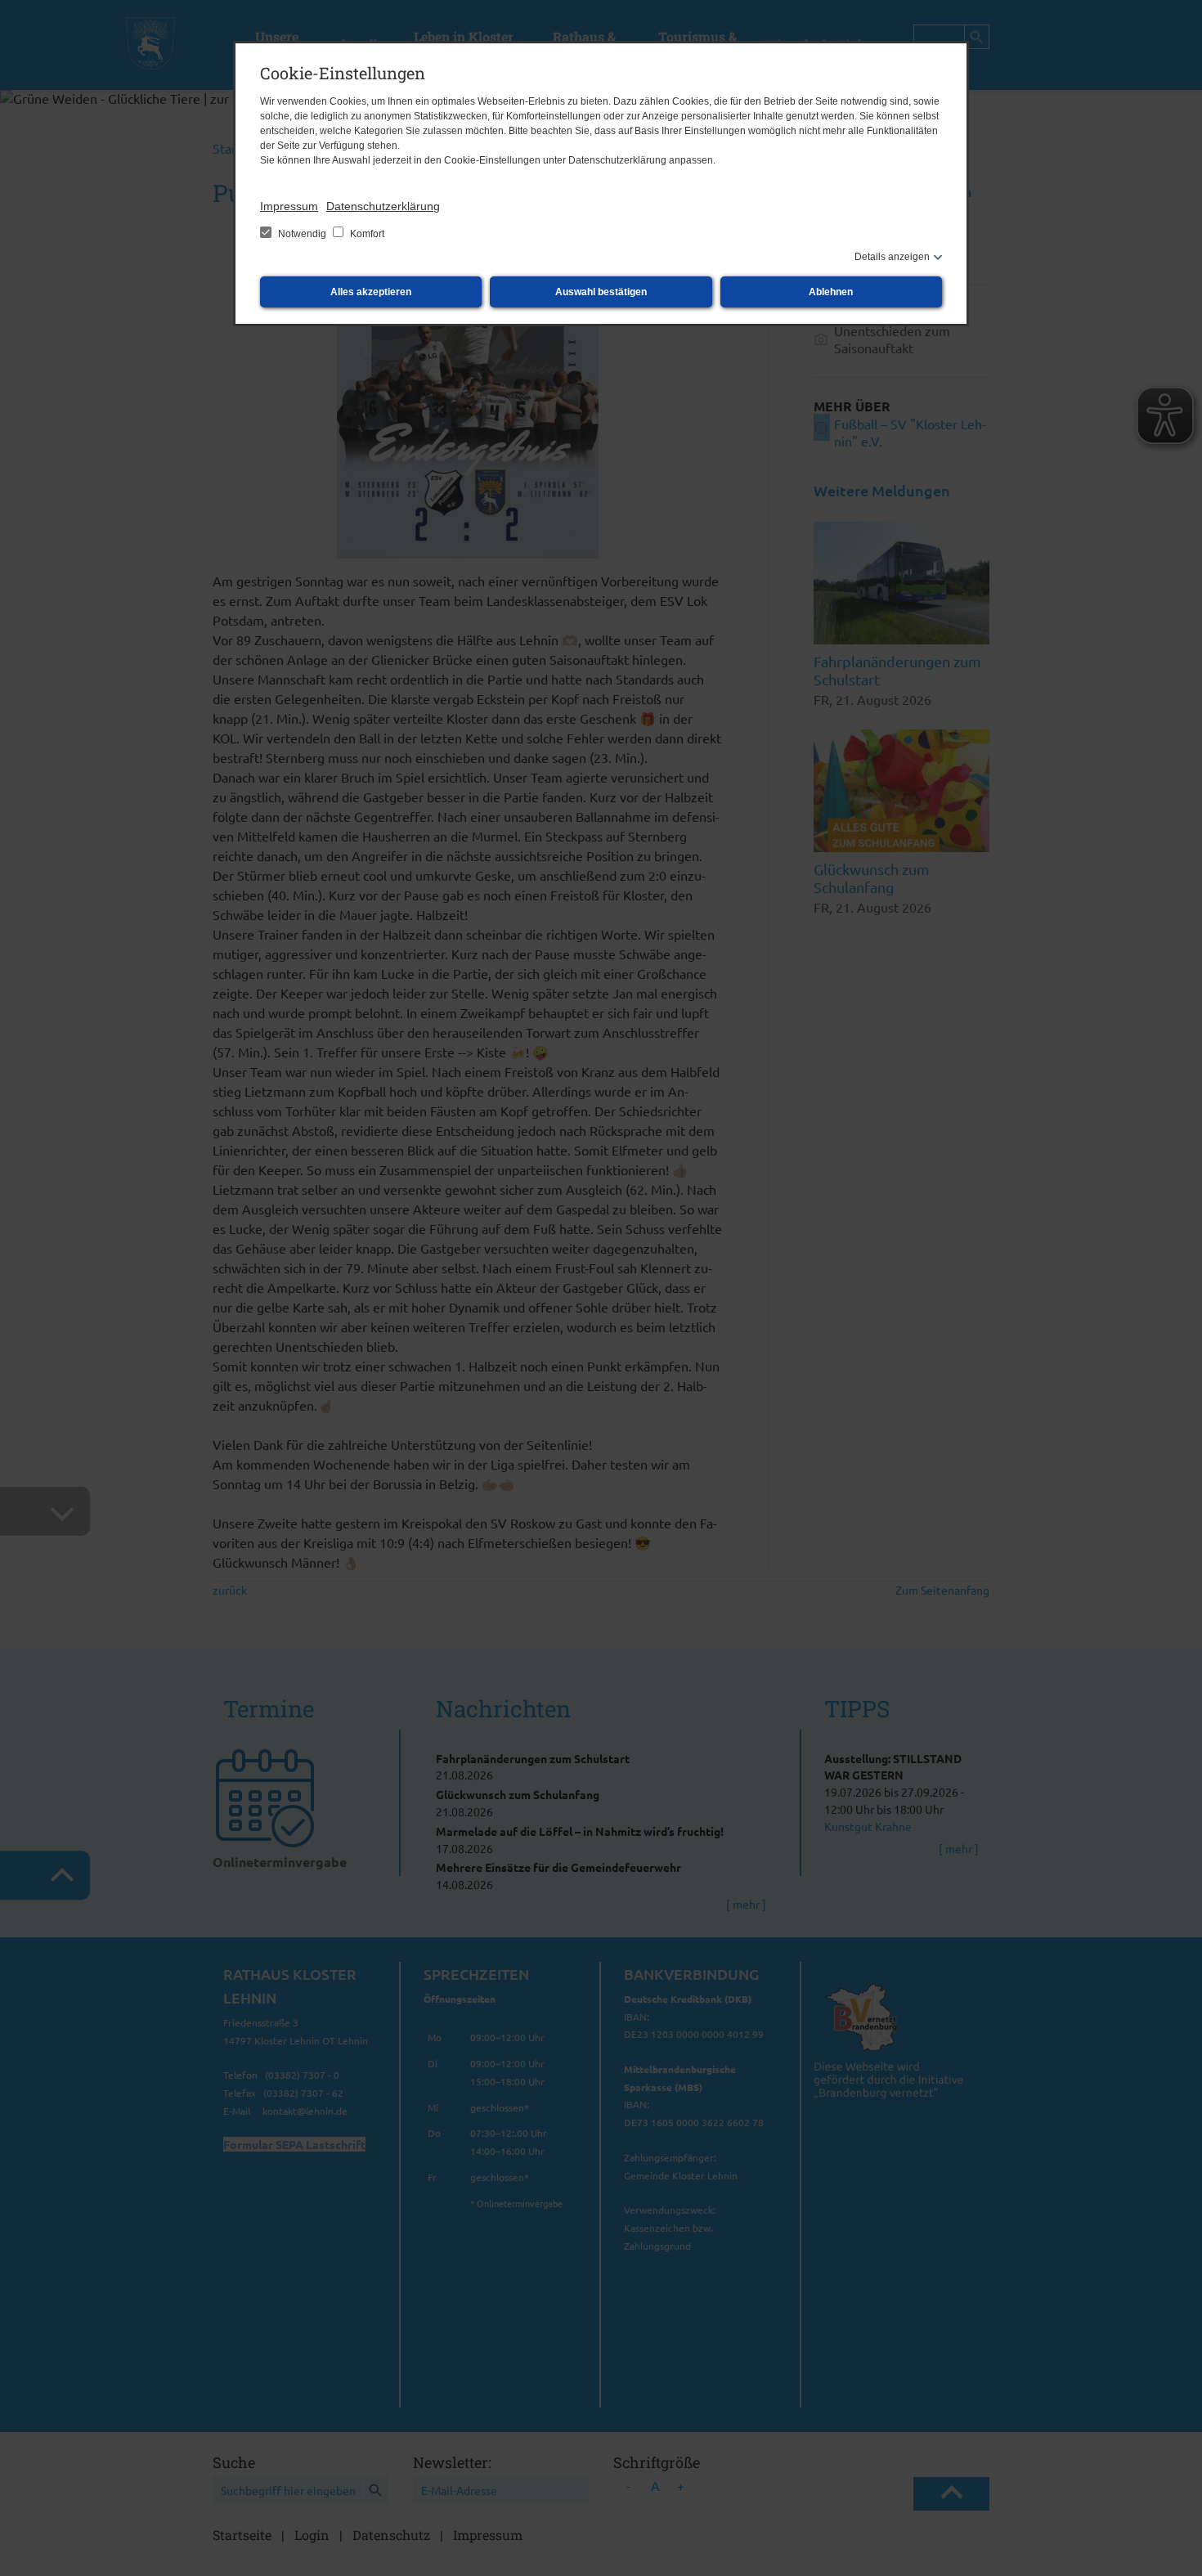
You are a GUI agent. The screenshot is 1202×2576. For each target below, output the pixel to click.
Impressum (289, 206)
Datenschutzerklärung (383, 206)
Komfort (366, 234)
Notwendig (302, 234)
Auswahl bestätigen (601, 292)
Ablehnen (831, 292)
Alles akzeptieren (371, 292)
